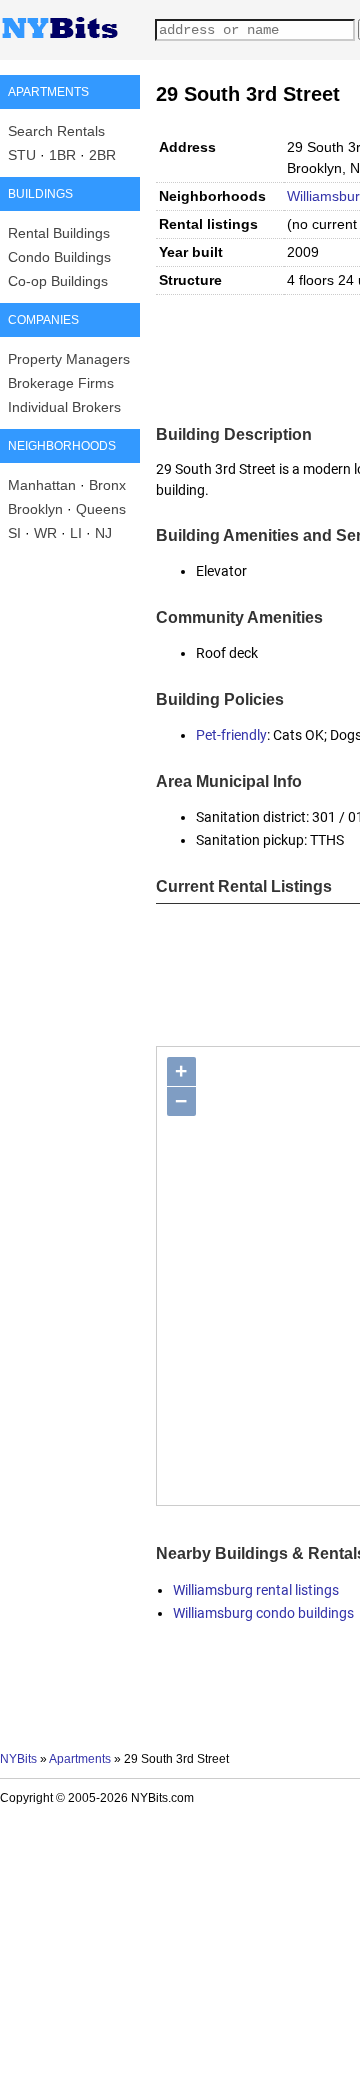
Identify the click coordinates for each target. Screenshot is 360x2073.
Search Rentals (56, 131)
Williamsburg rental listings (256, 1590)
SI (14, 533)
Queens (101, 509)
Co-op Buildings (58, 281)
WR (45, 533)
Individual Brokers (64, 407)
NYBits (18, 1759)
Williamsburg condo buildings (263, 1613)
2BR (102, 155)
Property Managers (69, 359)
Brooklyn (35, 509)
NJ (103, 533)
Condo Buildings (59, 257)
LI (76, 533)
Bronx (107, 485)
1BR (62, 155)
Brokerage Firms (61, 383)
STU (22, 155)
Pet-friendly (231, 735)
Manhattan (42, 485)
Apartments (80, 1759)
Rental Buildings (59, 233)
